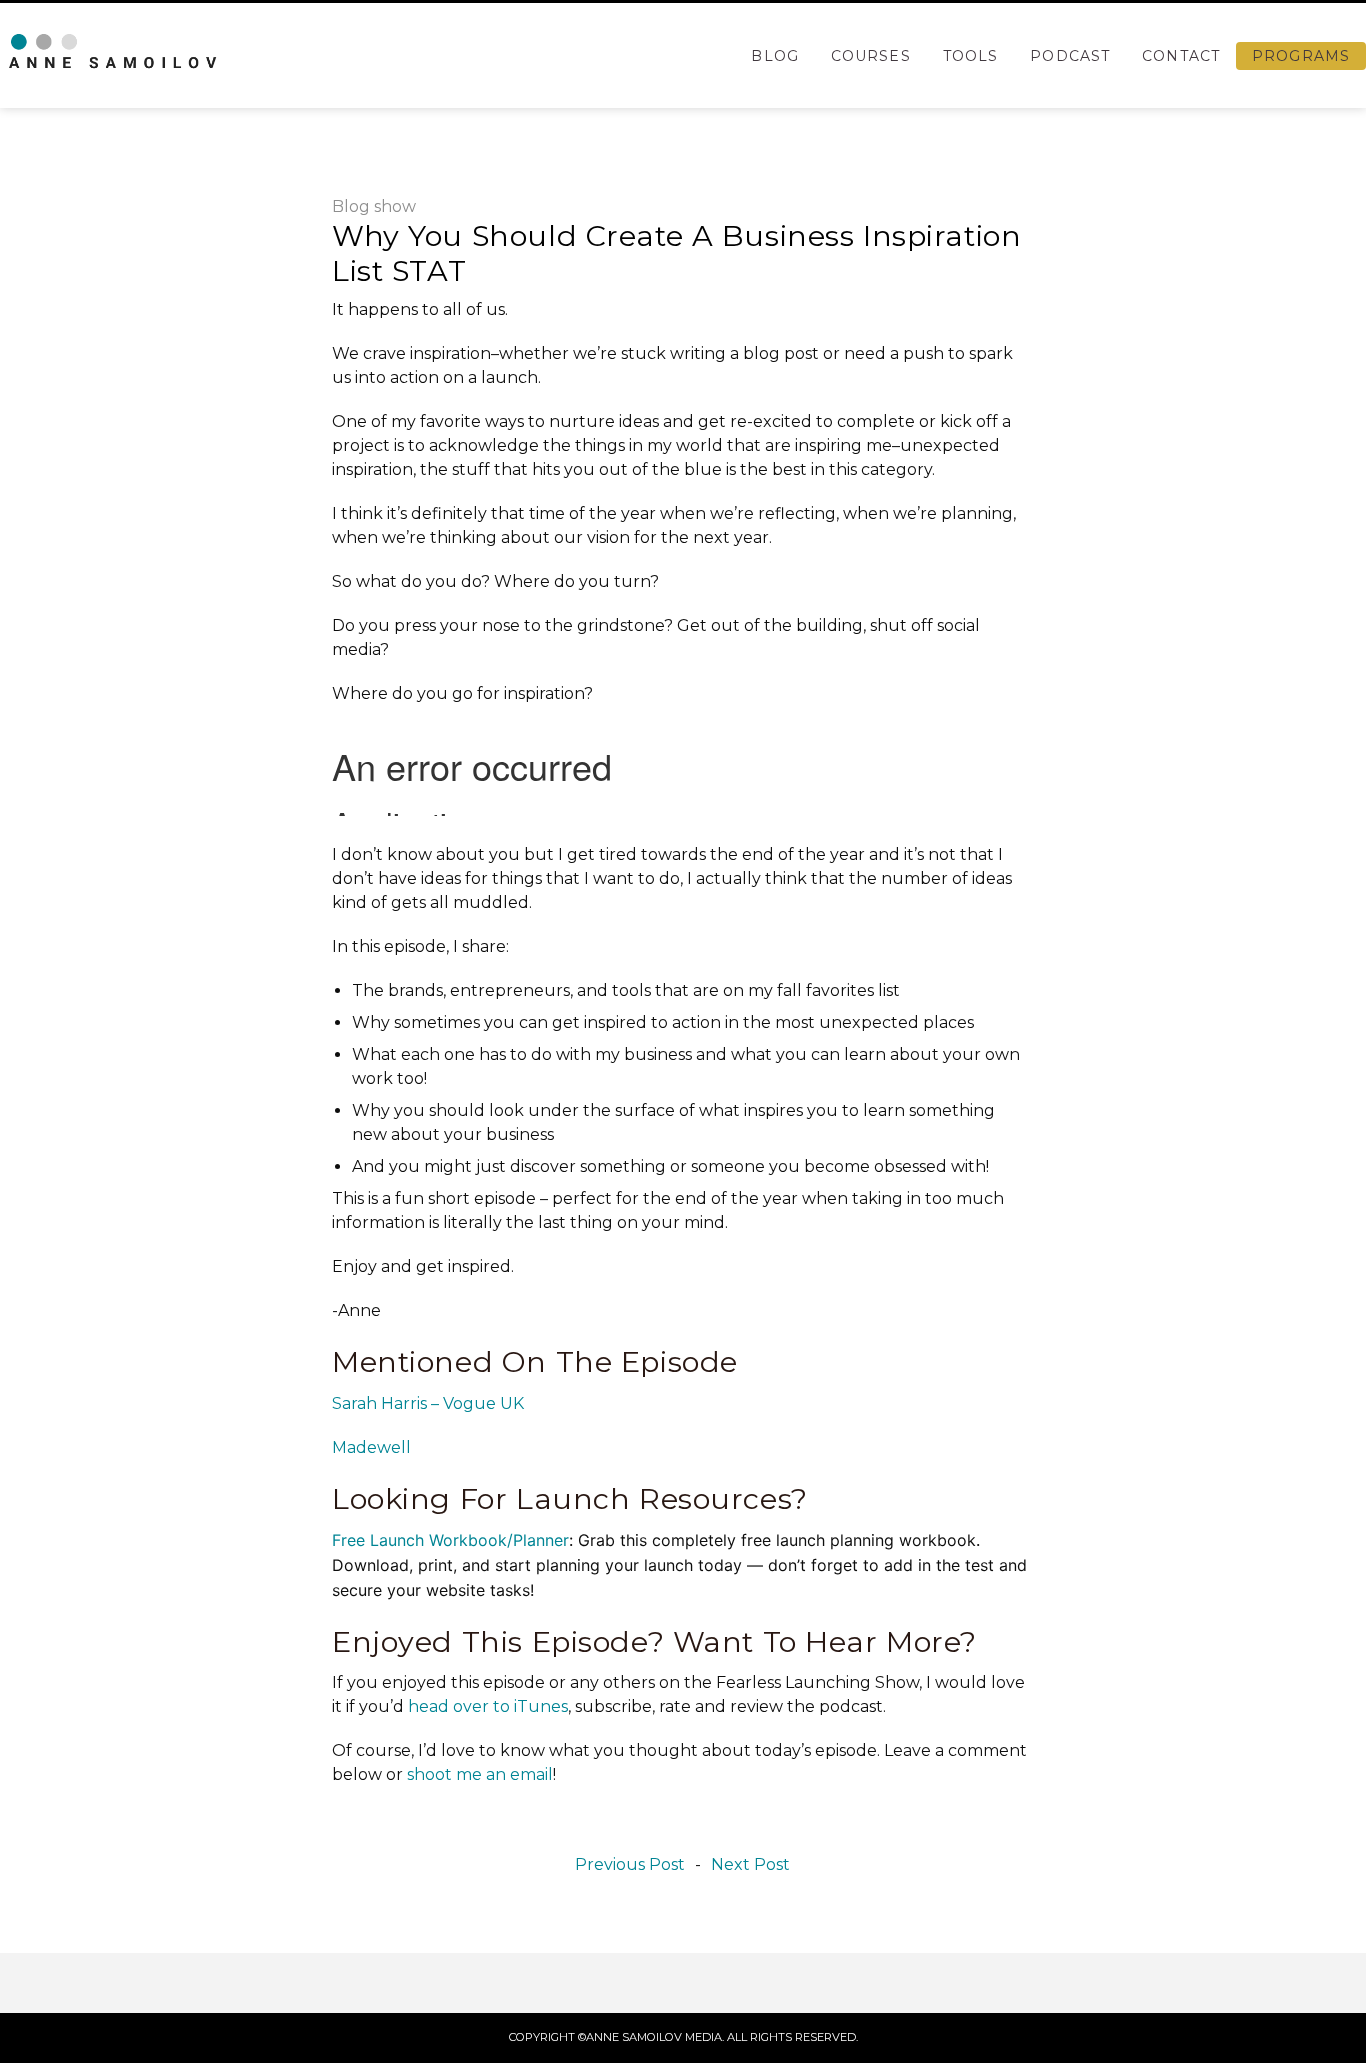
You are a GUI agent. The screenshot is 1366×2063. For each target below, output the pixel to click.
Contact (1181, 56)
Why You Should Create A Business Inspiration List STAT (676, 253)
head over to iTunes (488, 1706)
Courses (871, 56)
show (395, 206)
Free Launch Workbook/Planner (450, 1540)
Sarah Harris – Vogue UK (428, 1403)
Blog (774, 56)
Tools (971, 56)
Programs (1301, 56)
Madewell (371, 1447)
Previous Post (630, 1865)
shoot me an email (480, 1774)
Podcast (1070, 56)
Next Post (750, 1865)
